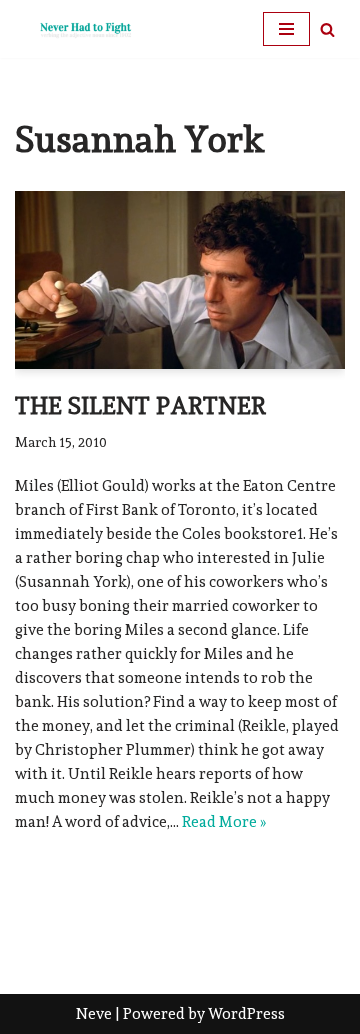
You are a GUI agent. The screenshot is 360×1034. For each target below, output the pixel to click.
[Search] (327, 29)
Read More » (224, 822)
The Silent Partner (140, 405)
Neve (94, 1014)
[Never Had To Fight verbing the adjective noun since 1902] (75, 29)
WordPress (246, 1014)
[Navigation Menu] (286, 29)
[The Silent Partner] (180, 279)
